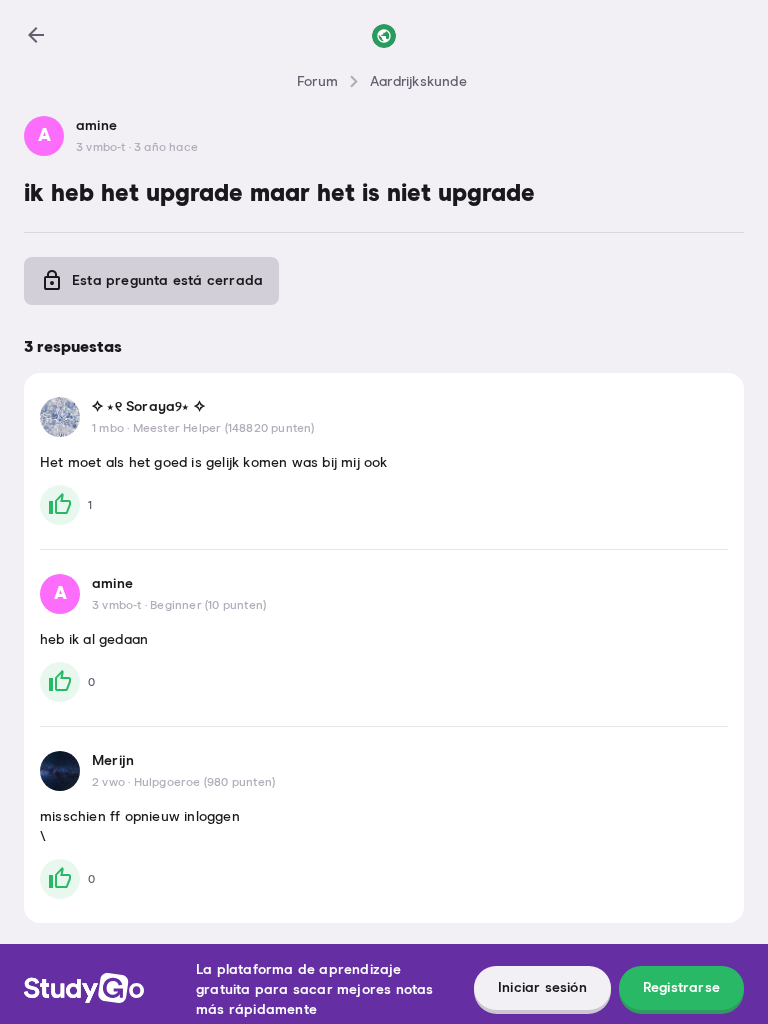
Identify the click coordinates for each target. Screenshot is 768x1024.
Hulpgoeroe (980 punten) (205, 783)
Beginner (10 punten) (208, 606)
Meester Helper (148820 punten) (224, 429)
